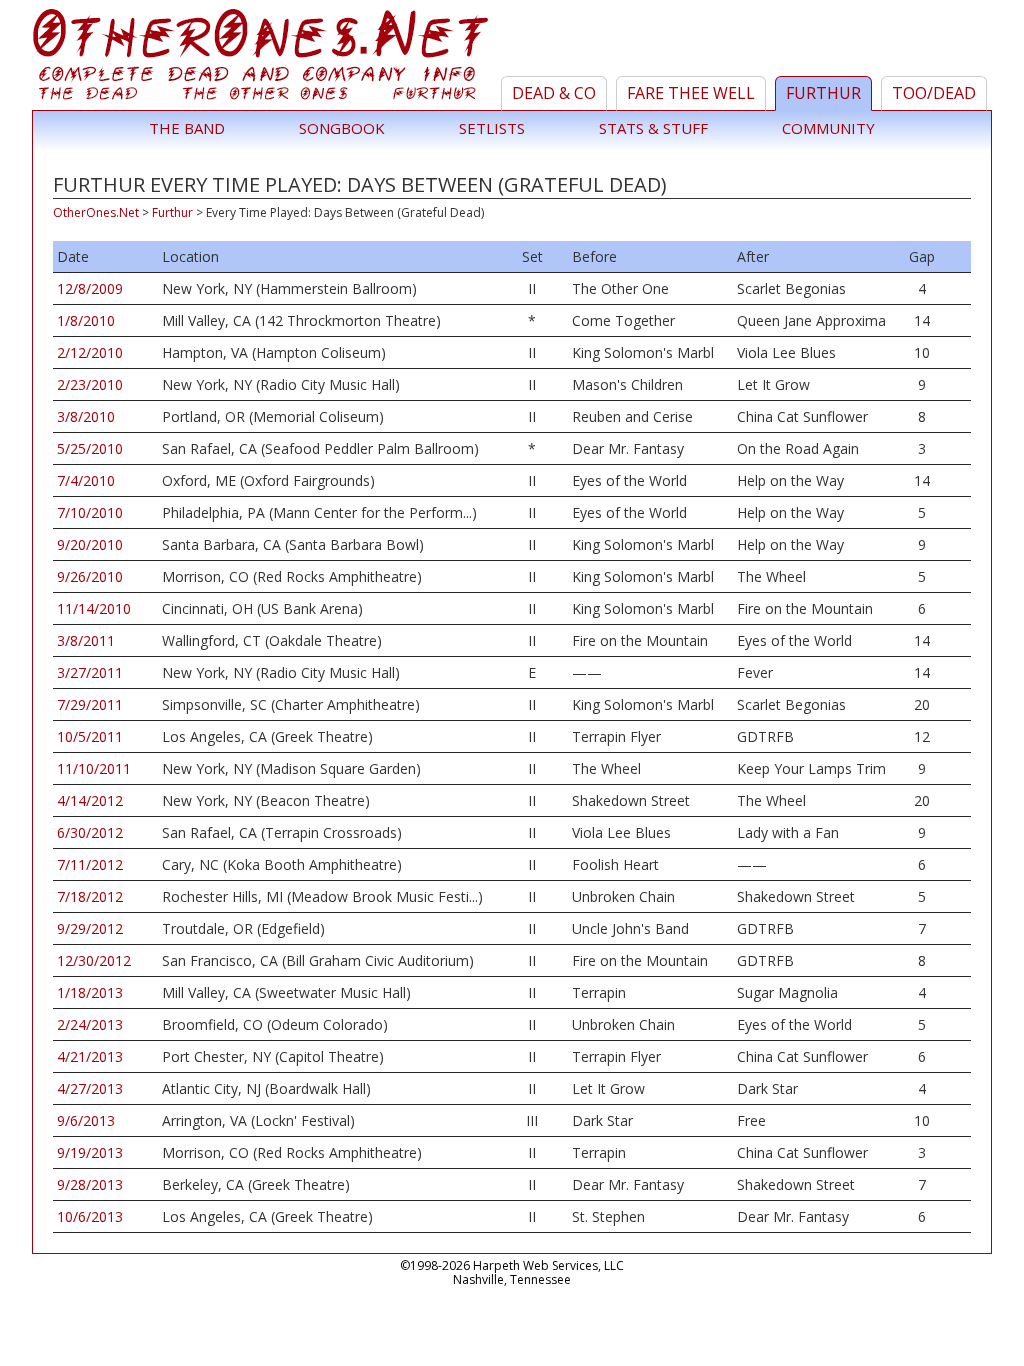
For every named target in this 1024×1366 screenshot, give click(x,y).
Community (828, 128)
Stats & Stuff (653, 128)
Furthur (823, 93)
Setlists (492, 128)
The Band (187, 128)
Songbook (342, 128)
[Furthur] (263, 59)
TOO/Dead (934, 93)
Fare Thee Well (691, 93)
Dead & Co (554, 93)
